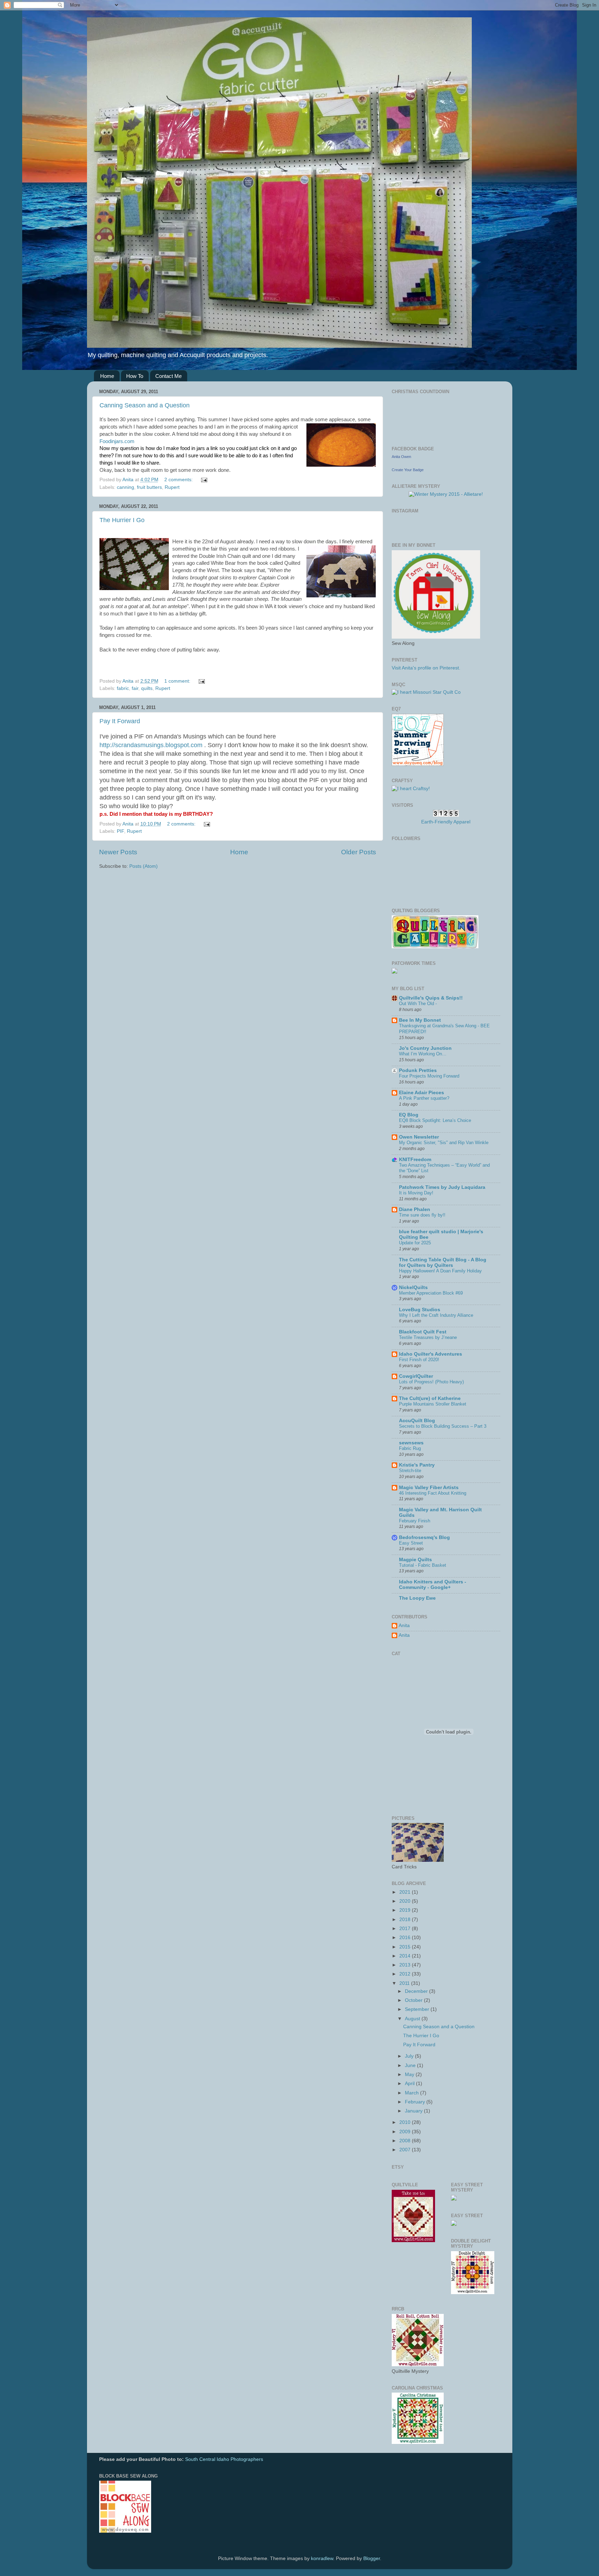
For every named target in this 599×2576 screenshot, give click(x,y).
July (410, 2056)
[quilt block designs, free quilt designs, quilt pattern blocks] (125, 2531)
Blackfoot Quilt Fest (423, 1332)
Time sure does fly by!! (422, 1215)
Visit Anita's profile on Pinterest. (426, 668)
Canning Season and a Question (145, 405)
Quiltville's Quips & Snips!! (431, 998)
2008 (406, 2141)
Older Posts (359, 852)
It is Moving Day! (416, 1193)
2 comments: (179, 480)
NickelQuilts (413, 1287)
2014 (406, 1956)
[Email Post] (204, 480)
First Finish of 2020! (419, 1360)
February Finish (415, 1521)
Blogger (372, 2558)
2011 (405, 1983)
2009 (406, 2132)
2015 (406, 1947)
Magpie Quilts (415, 1560)
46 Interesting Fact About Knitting (433, 1493)
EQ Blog (409, 1115)
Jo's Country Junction (425, 1048)
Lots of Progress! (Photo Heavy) (431, 1382)
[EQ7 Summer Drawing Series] (418, 764)
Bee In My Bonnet (420, 1020)
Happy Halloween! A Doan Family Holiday (440, 1271)
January (414, 2111)
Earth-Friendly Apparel (446, 822)
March (413, 2093)
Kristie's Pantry (417, 1465)
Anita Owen (401, 457)
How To (135, 376)
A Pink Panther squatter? (424, 1098)
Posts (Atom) (144, 866)
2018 (406, 1920)
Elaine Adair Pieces (422, 1093)
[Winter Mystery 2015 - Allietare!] (446, 494)
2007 (406, 2150)
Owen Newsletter (419, 1137)
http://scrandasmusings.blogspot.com (151, 745)
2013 (406, 1965)
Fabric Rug (410, 1448)
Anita (404, 1626)
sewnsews (411, 1443)
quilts (147, 688)
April (410, 2084)
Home (107, 376)
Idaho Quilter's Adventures (431, 1354)
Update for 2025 (415, 1243)
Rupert (172, 487)
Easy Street (411, 1543)
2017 (406, 1929)
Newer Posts (118, 852)
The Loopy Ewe (417, 1598)
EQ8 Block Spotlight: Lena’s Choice (435, 1120)
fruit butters (149, 487)
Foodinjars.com (117, 441)
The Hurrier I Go (122, 520)
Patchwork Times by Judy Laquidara (442, 1187)
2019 (406, 1910)
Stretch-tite (410, 1471)
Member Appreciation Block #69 (431, 1293)
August (413, 2019)
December (417, 1991)
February (416, 2102)
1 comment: (178, 681)
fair (135, 688)
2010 (406, 2122)
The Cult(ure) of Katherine (430, 1398)
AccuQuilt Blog (417, 1421)
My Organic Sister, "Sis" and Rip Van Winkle (444, 1143)
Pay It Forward (120, 721)
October (414, 2000)
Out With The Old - (418, 1004)
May (410, 2074)
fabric (123, 688)
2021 (406, 1892)
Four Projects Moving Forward (429, 1076)
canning (125, 487)
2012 (406, 1974)
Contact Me (168, 376)
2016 (406, 1938)
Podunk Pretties (418, 1070)
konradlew (322, 2558)
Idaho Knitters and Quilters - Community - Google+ (433, 1585)
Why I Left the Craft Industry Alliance (436, 1315)
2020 (406, 1901)
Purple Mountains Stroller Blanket (433, 1404)
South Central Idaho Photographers (224, 2459)
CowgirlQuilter (416, 1376)
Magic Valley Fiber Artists (429, 1488)
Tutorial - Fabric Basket (423, 1565)
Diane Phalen (415, 1209)
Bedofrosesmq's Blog (424, 1537)
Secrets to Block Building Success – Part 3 (443, 1426)
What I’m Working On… (423, 1054)
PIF (120, 831)
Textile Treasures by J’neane (428, 1337)
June (411, 2065)
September (418, 2009)
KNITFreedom (415, 1160)
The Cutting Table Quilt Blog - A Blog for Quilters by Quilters (443, 1263)
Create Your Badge (408, 470)
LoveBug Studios (420, 1310)
